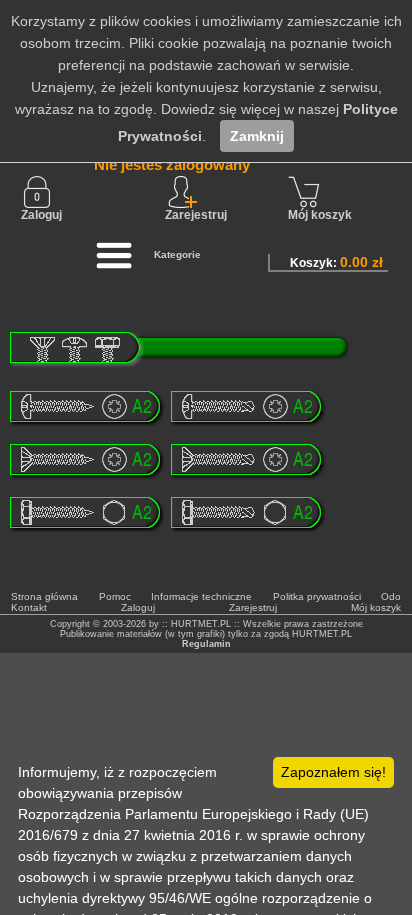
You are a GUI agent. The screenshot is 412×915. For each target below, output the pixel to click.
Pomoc (115, 596)
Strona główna (44, 596)
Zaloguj (41, 215)
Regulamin (206, 644)
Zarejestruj (253, 607)
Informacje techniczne (201, 596)
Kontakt (29, 607)
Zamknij (257, 136)
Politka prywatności (317, 596)
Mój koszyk (320, 215)
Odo (391, 596)
